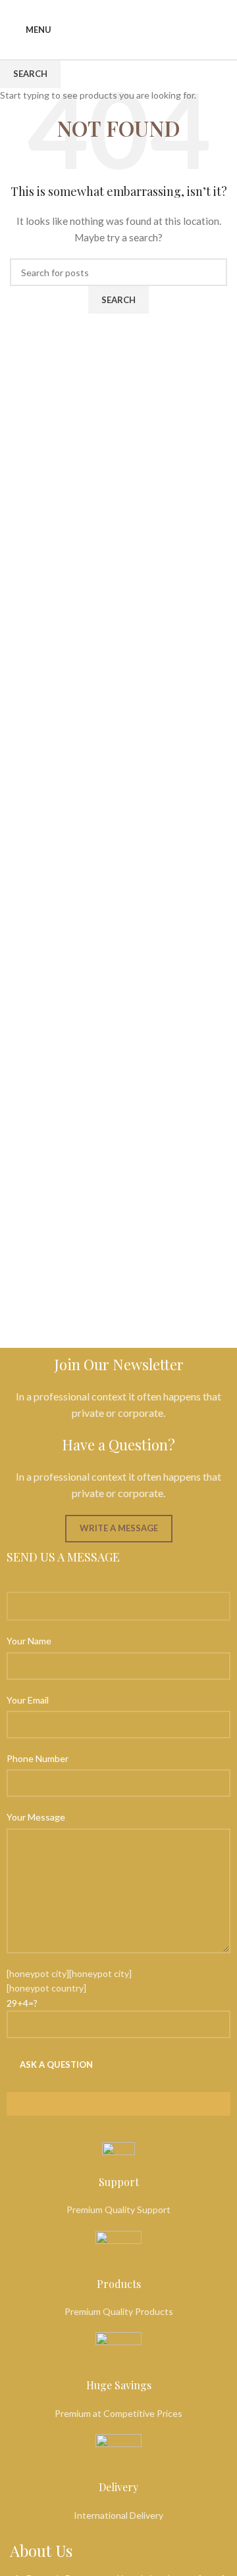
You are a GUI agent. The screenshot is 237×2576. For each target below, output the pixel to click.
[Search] (222, 30)
